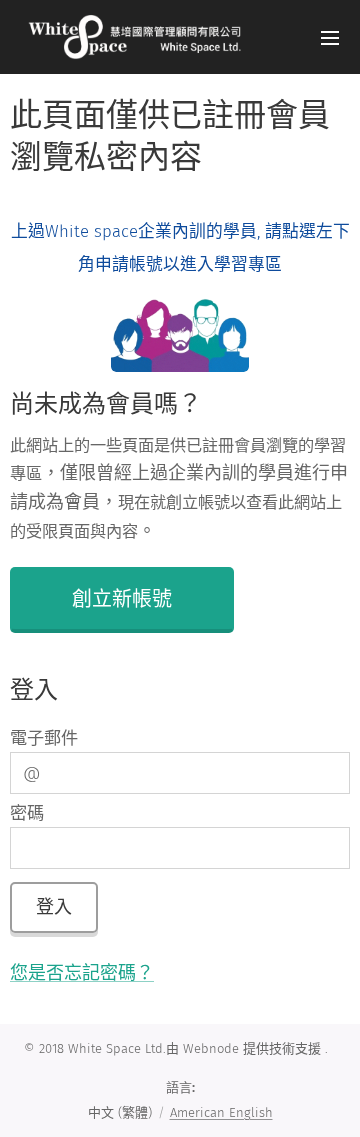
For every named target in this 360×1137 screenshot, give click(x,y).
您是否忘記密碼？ (82, 973)
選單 (330, 37)
